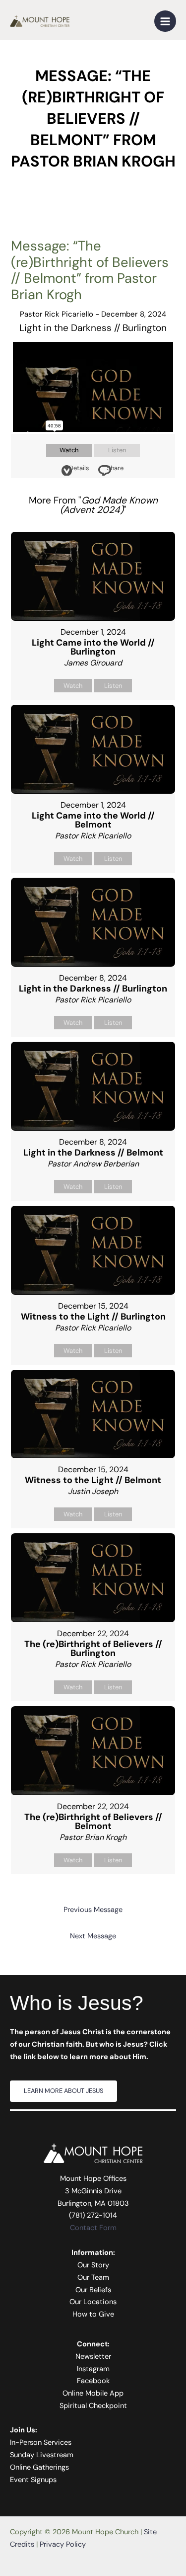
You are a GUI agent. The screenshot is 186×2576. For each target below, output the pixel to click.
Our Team (93, 2278)
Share (115, 468)
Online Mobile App (93, 2393)
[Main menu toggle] (165, 21)
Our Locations (93, 2302)
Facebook (93, 2381)
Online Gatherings (39, 2467)
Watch (69, 450)
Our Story (93, 2265)
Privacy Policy (63, 2544)
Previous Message (93, 1910)
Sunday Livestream (42, 2455)
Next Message (93, 1936)
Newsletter (93, 2357)
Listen (117, 450)
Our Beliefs (93, 2290)
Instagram (93, 2369)
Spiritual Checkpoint (93, 2406)
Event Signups (33, 2480)
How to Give (93, 2314)
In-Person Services (41, 2443)
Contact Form (93, 2228)
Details (79, 468)
